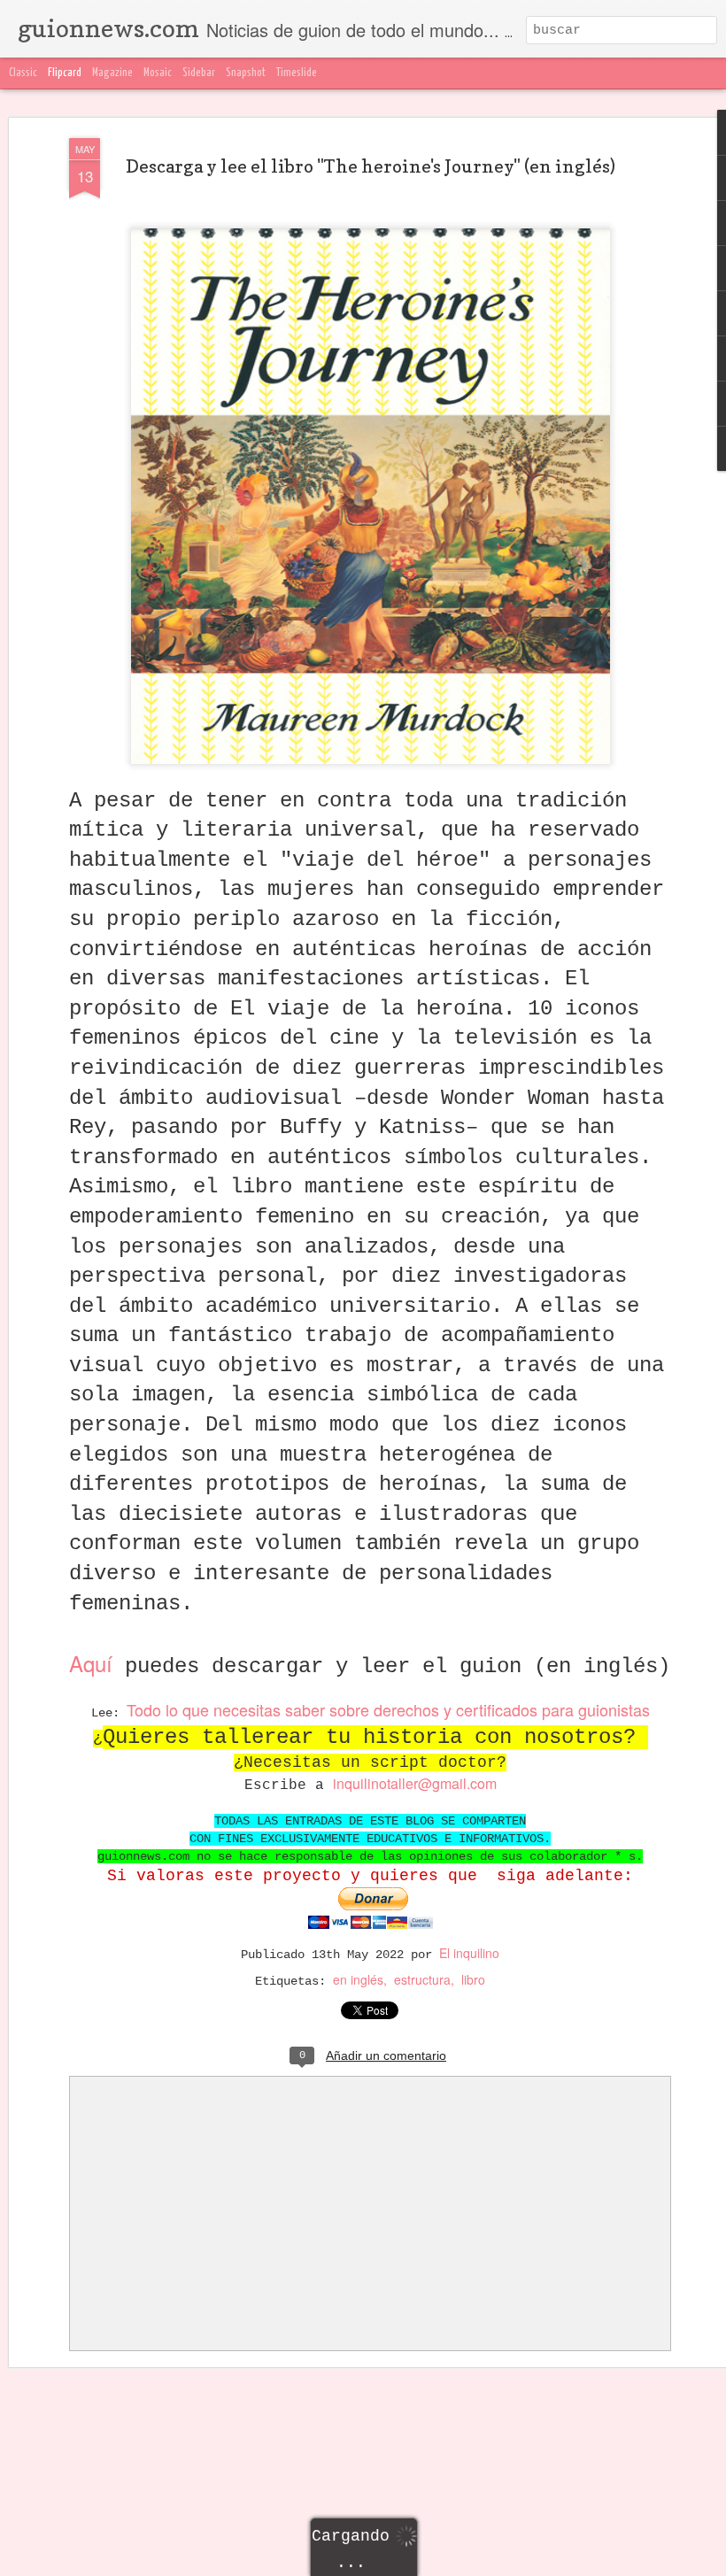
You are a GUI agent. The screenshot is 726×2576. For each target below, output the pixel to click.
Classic (23, 73)
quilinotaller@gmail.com (421, 1783)
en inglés (358, 1979)
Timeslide (297, 73)
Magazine (112, 73)
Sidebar (199, 73)
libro (473, 1979)
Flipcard (65, 73)
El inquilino (469, 1953)
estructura (422, 1979)
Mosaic (158, 73)
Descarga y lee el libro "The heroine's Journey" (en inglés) (371, 166)
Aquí (91, 1663)
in (339, 1783)
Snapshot (246, 73)
